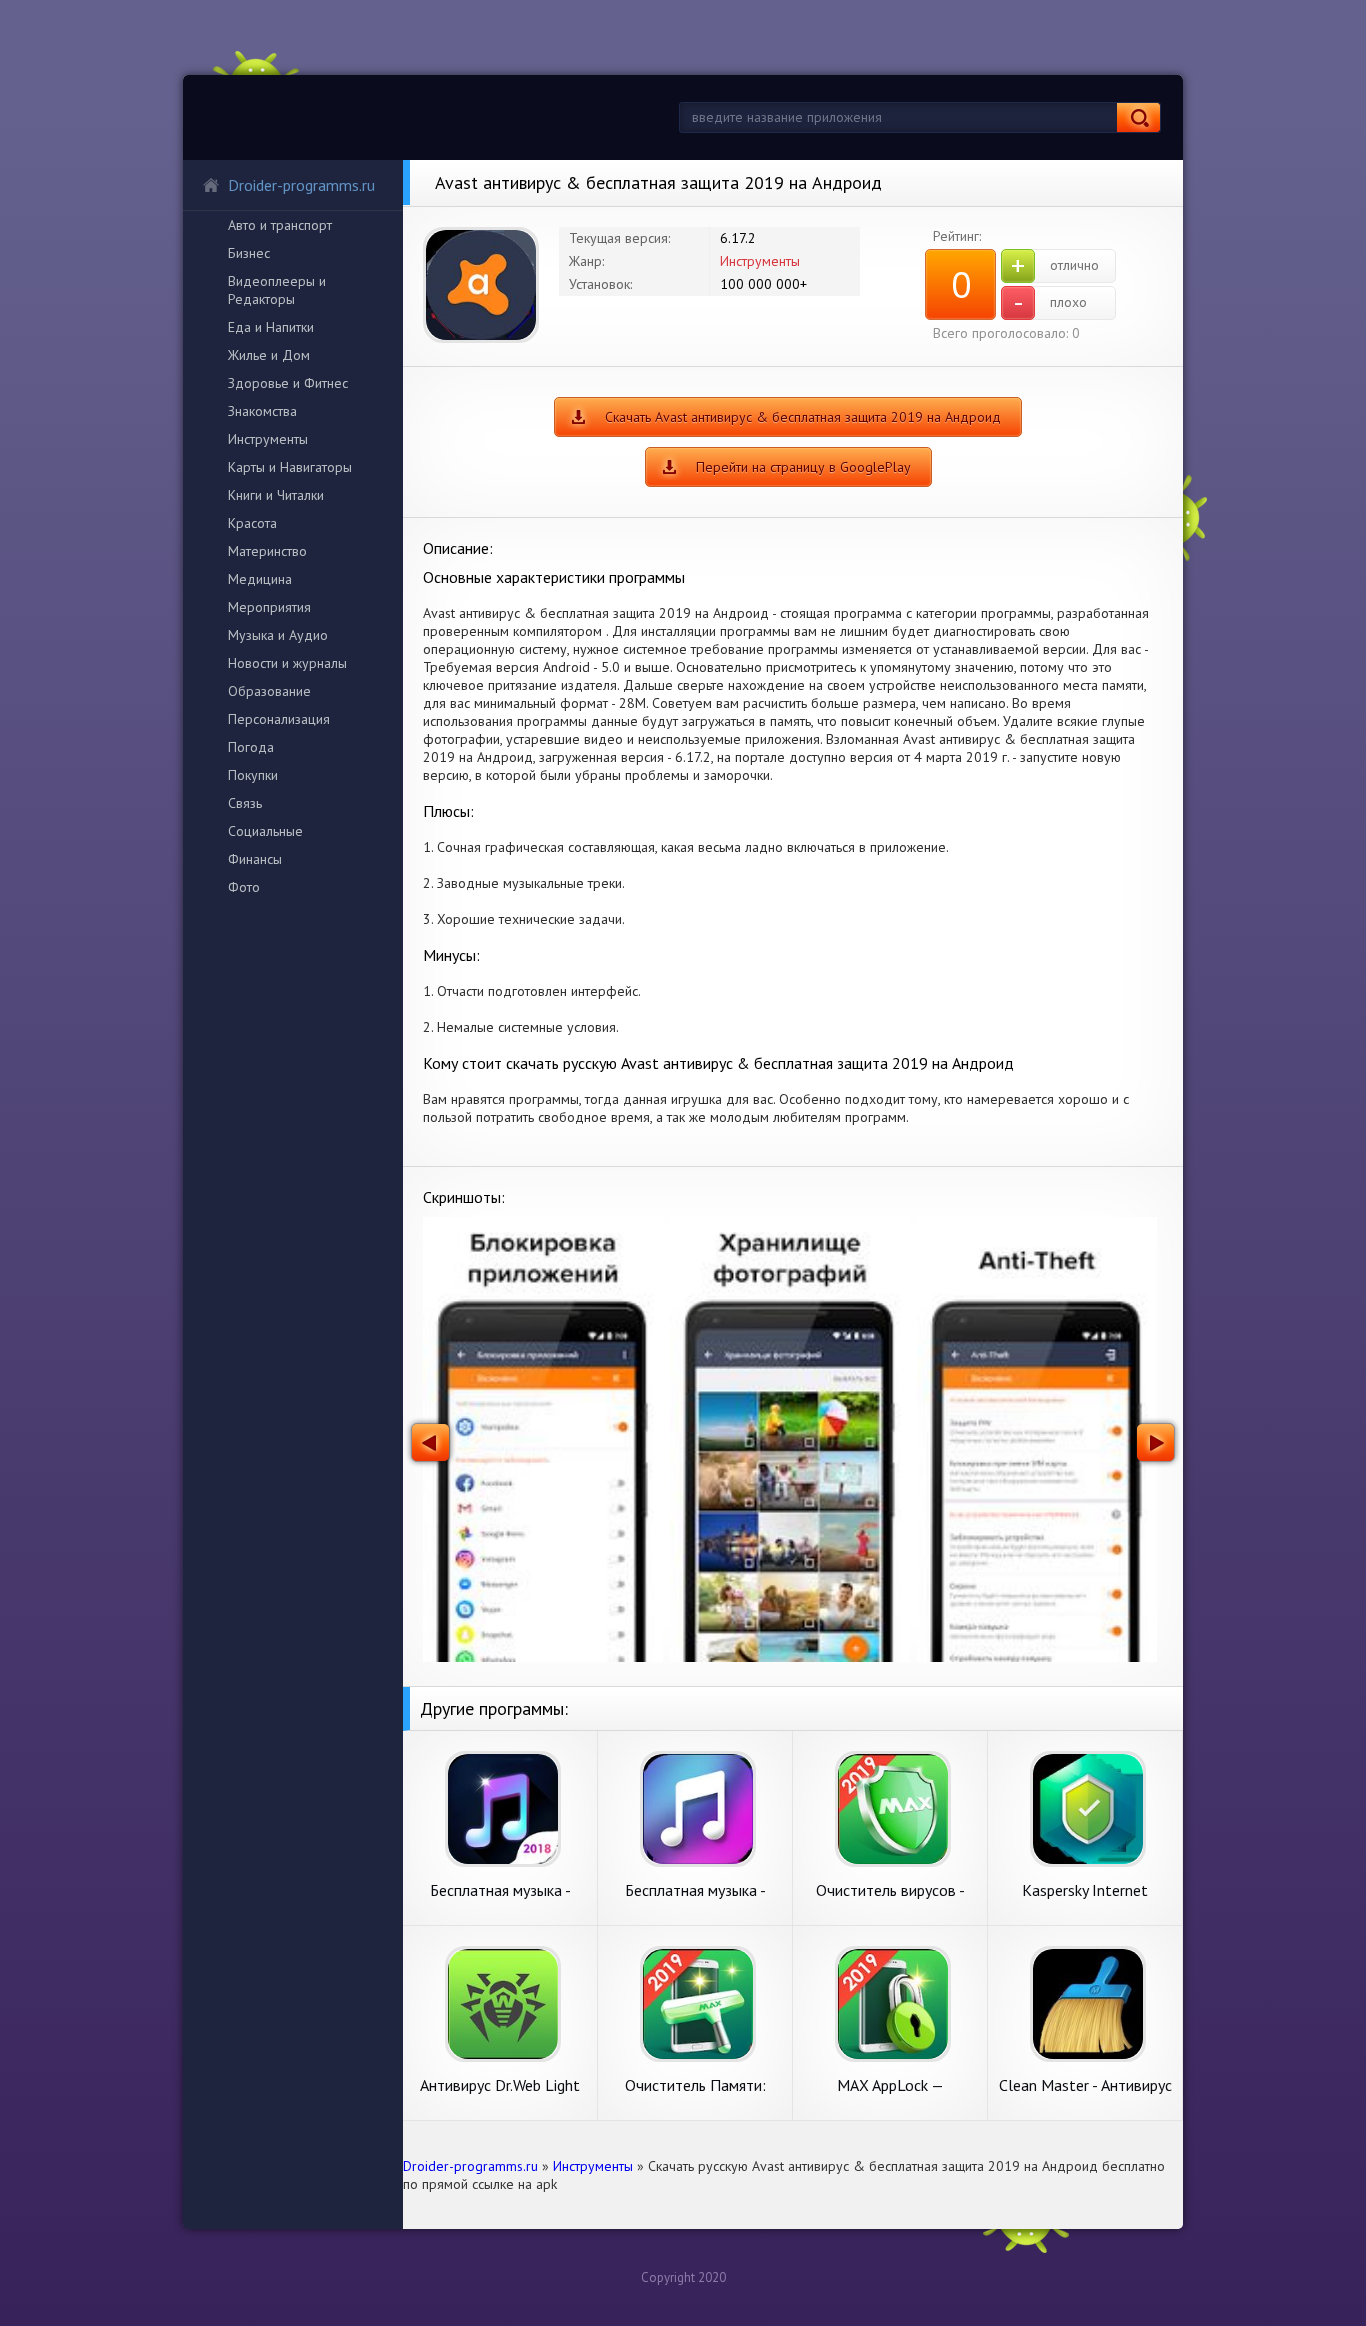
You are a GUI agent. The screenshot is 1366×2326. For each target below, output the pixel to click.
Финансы (255, 859)
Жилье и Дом (269, 355)
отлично (1055, 266)
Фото (244, 887)
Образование (269, 691)
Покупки (253, 775)
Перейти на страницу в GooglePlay (803, 467)
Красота (252, 523)
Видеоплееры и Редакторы (277, 290)
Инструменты (268, 439)
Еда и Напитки (271, 327)
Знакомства (262, 411)
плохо (1050, 303)
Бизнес (249, 253)
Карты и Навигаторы (290, 467)
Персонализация (279, 719)
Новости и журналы (287, 663)
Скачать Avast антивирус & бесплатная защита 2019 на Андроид (803, 417)
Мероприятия (269, 607)
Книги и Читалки (276, 495)
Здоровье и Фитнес (288, 383)
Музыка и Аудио (278, 635)
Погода (251, 747)
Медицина (260, 579)
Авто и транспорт (280, 225)
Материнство (267, 551)
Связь (245, 803)
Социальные (265, 831)
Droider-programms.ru (301, 185)
